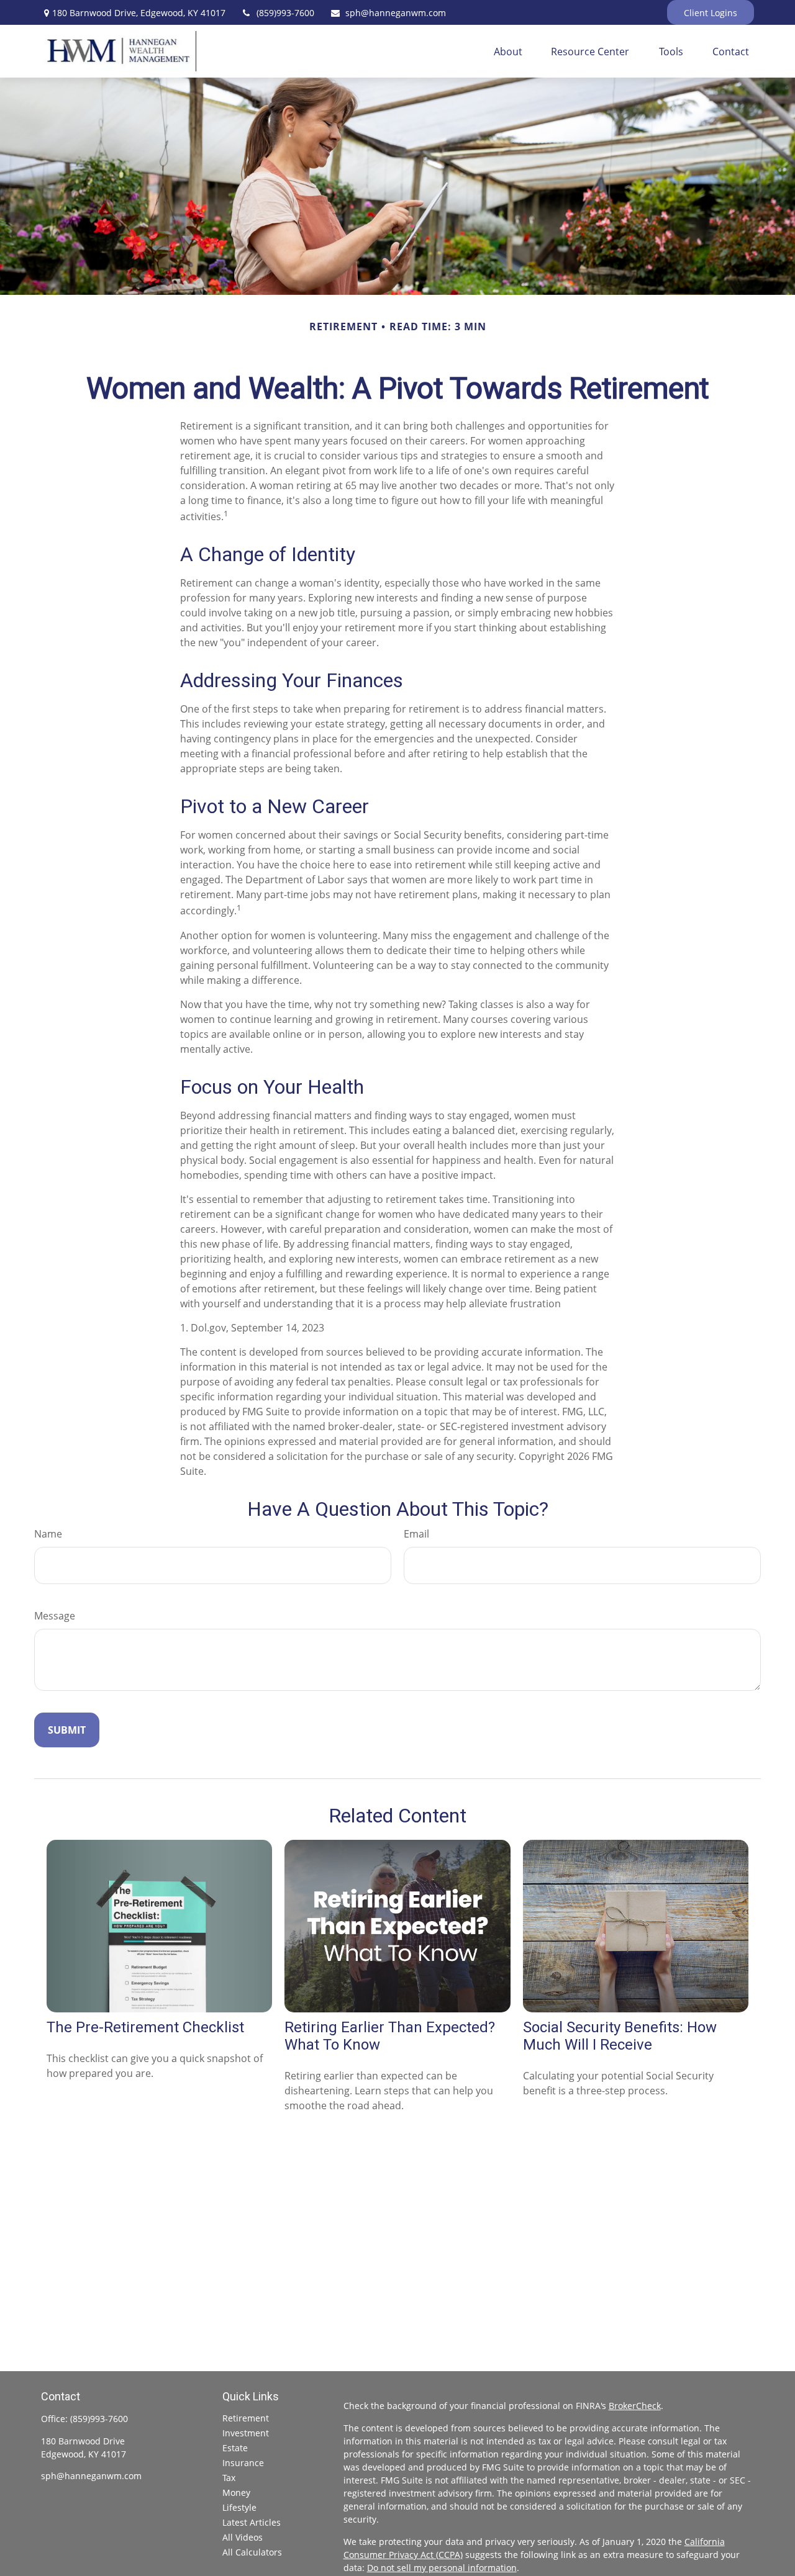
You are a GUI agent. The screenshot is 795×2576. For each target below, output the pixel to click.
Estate (235, 2448)
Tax (229, 2478)
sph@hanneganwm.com (396, 13)
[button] (508, 52)
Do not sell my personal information (442, 2568)
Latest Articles (252, 2522)
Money (236, 2493)
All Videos (243, 2537)
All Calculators (252, 2552)
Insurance (243, 2463)
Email (416, 1534)
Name (48, 1534)
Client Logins (711, 13)
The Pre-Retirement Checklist (145, 2027)
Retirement (246, 2418)
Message (55, 1616)
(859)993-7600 (285, 13)
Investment (246, 2433)
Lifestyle (239, 2507)
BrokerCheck (635, 2406)
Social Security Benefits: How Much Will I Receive (620, 2036)
